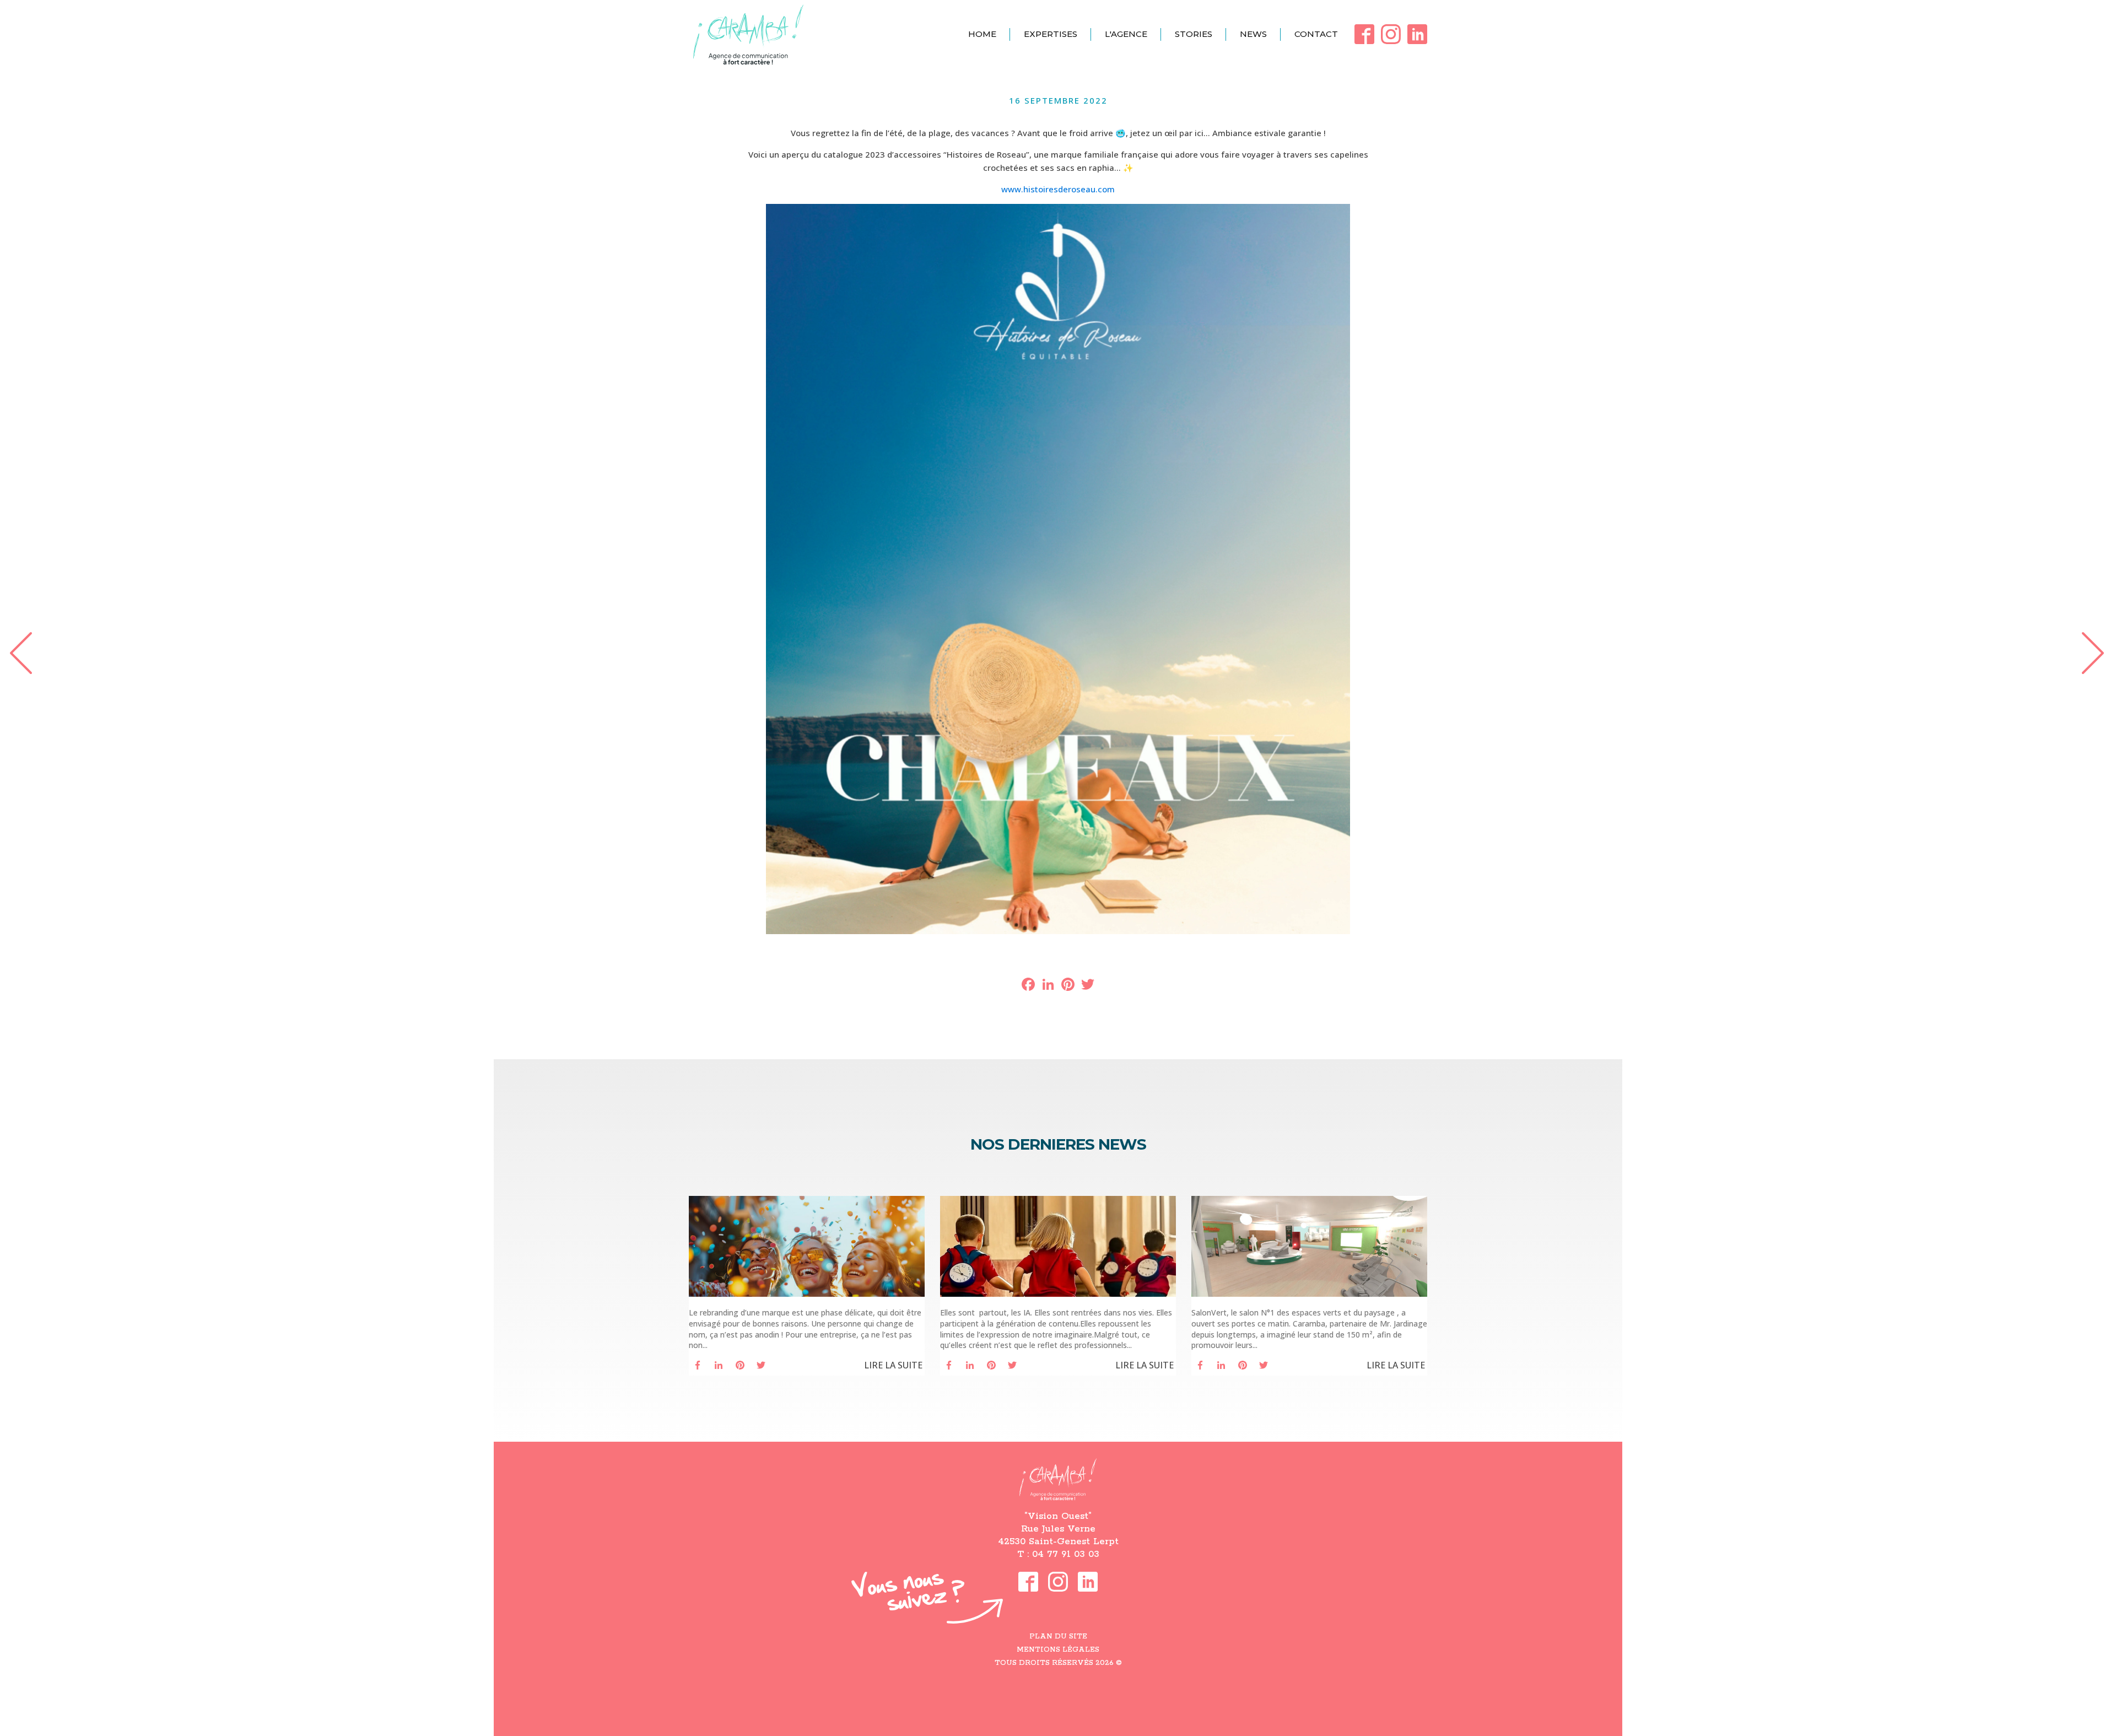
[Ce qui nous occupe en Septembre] (2097, 652)
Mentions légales (1058, 1650)
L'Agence (1126, 34)
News (1253, 34)
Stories (1194, 34)
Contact (1316, 34)
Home (982, 34)
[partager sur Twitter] (761, 1365)
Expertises (1051, 34)
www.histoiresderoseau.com (1058, 189)
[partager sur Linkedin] (719, 1365)
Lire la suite (893, 1365)
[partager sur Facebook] (698, 1365)
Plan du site (1058, 1637)
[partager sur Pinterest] (740, 1365)
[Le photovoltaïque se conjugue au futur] (19, 652)
